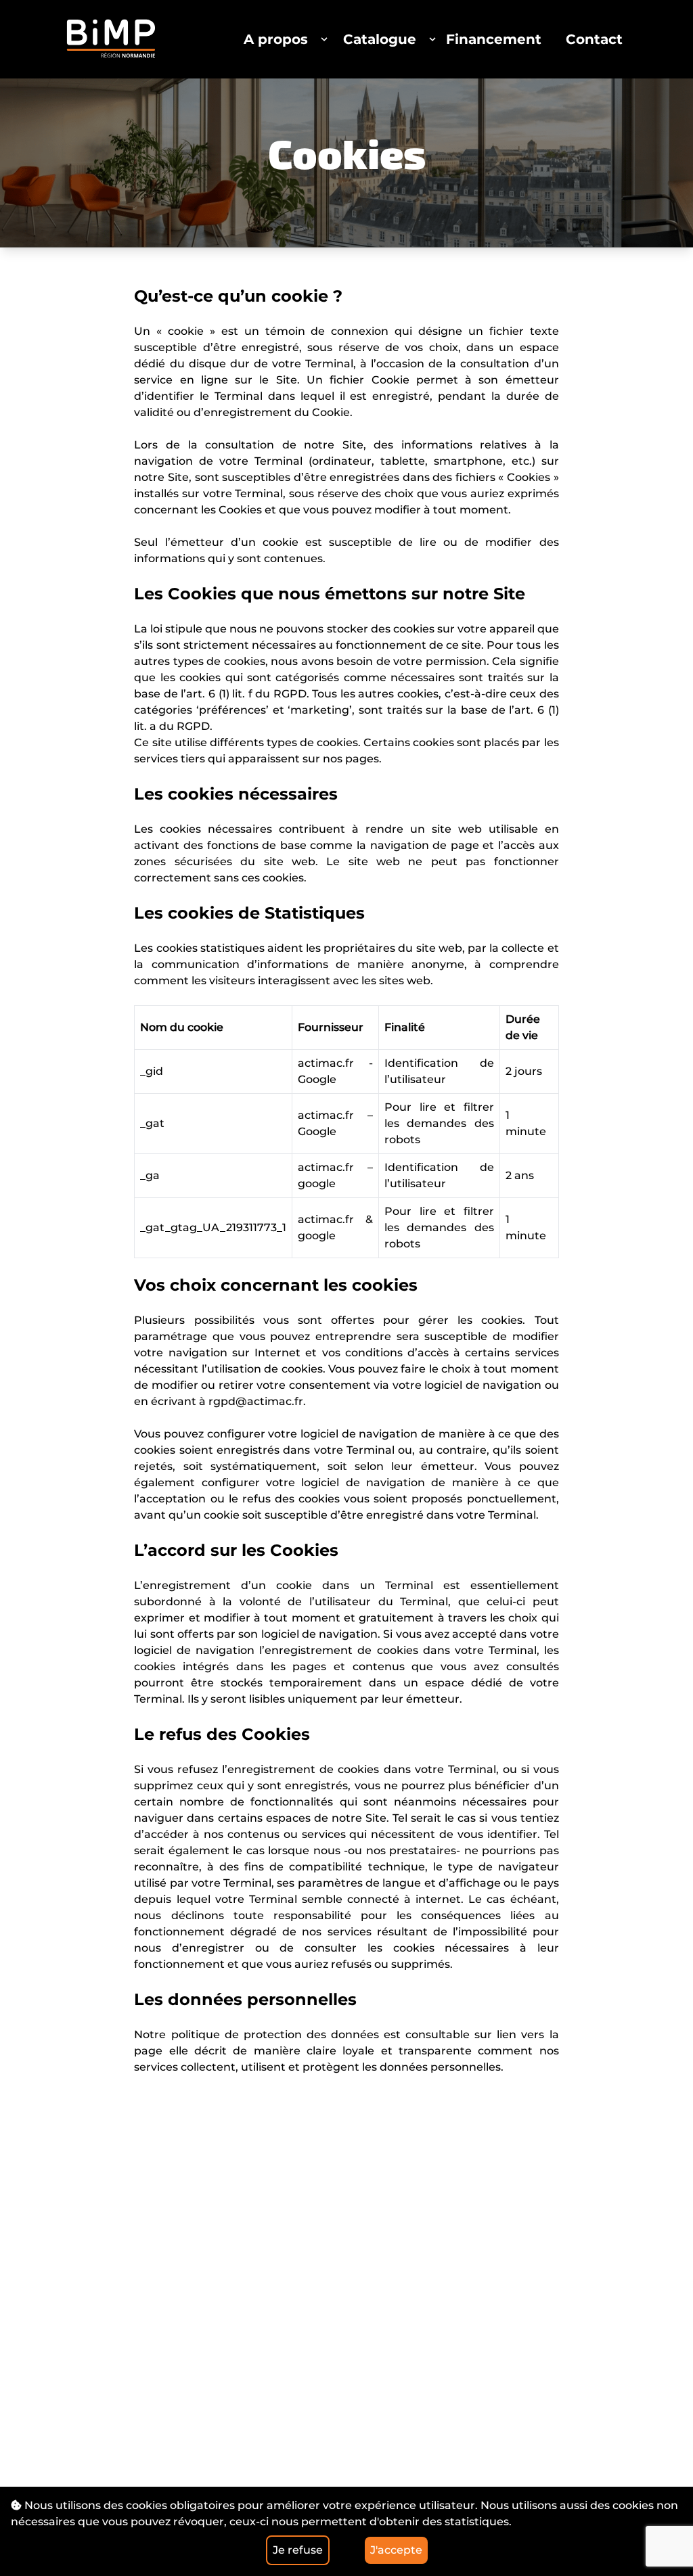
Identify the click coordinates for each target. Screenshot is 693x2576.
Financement (494, 39)
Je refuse (298, 2550)
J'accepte (396, 2550)
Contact (594, 39)
